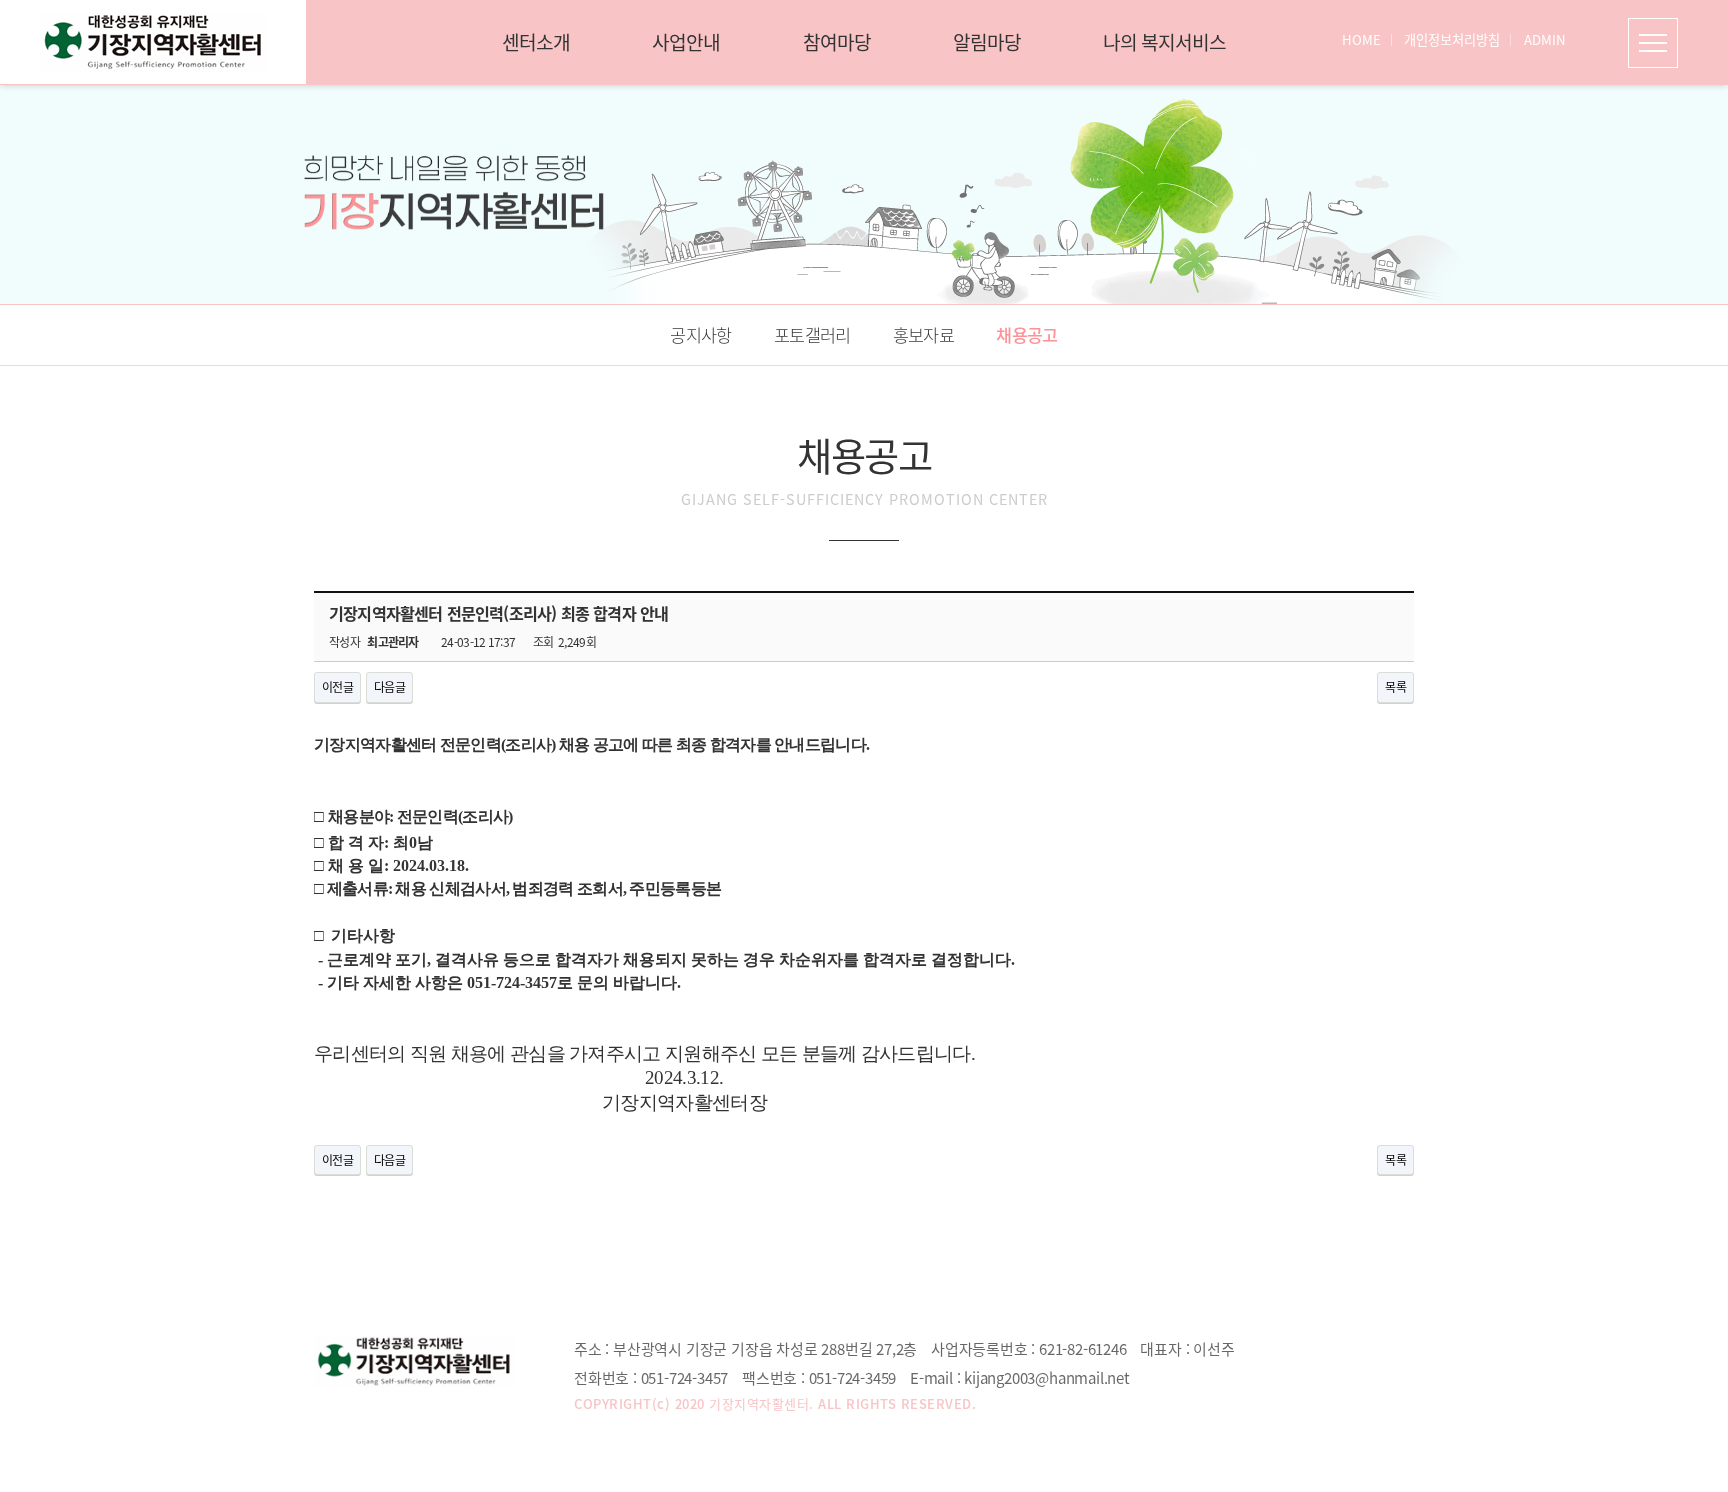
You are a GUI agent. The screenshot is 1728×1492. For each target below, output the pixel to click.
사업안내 (686, 42)
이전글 (337, 687)
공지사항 (700, 335)
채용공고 (1026, 335)
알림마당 (987, 42)
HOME (1361, 40)
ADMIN (1545, 40)
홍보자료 (923, 335)
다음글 (389, 687)
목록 (1395, 687)
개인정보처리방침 (1452, 40)
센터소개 (536, 42)
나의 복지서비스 (1164, 42)
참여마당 (837, 42)
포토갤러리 (812, 335)
